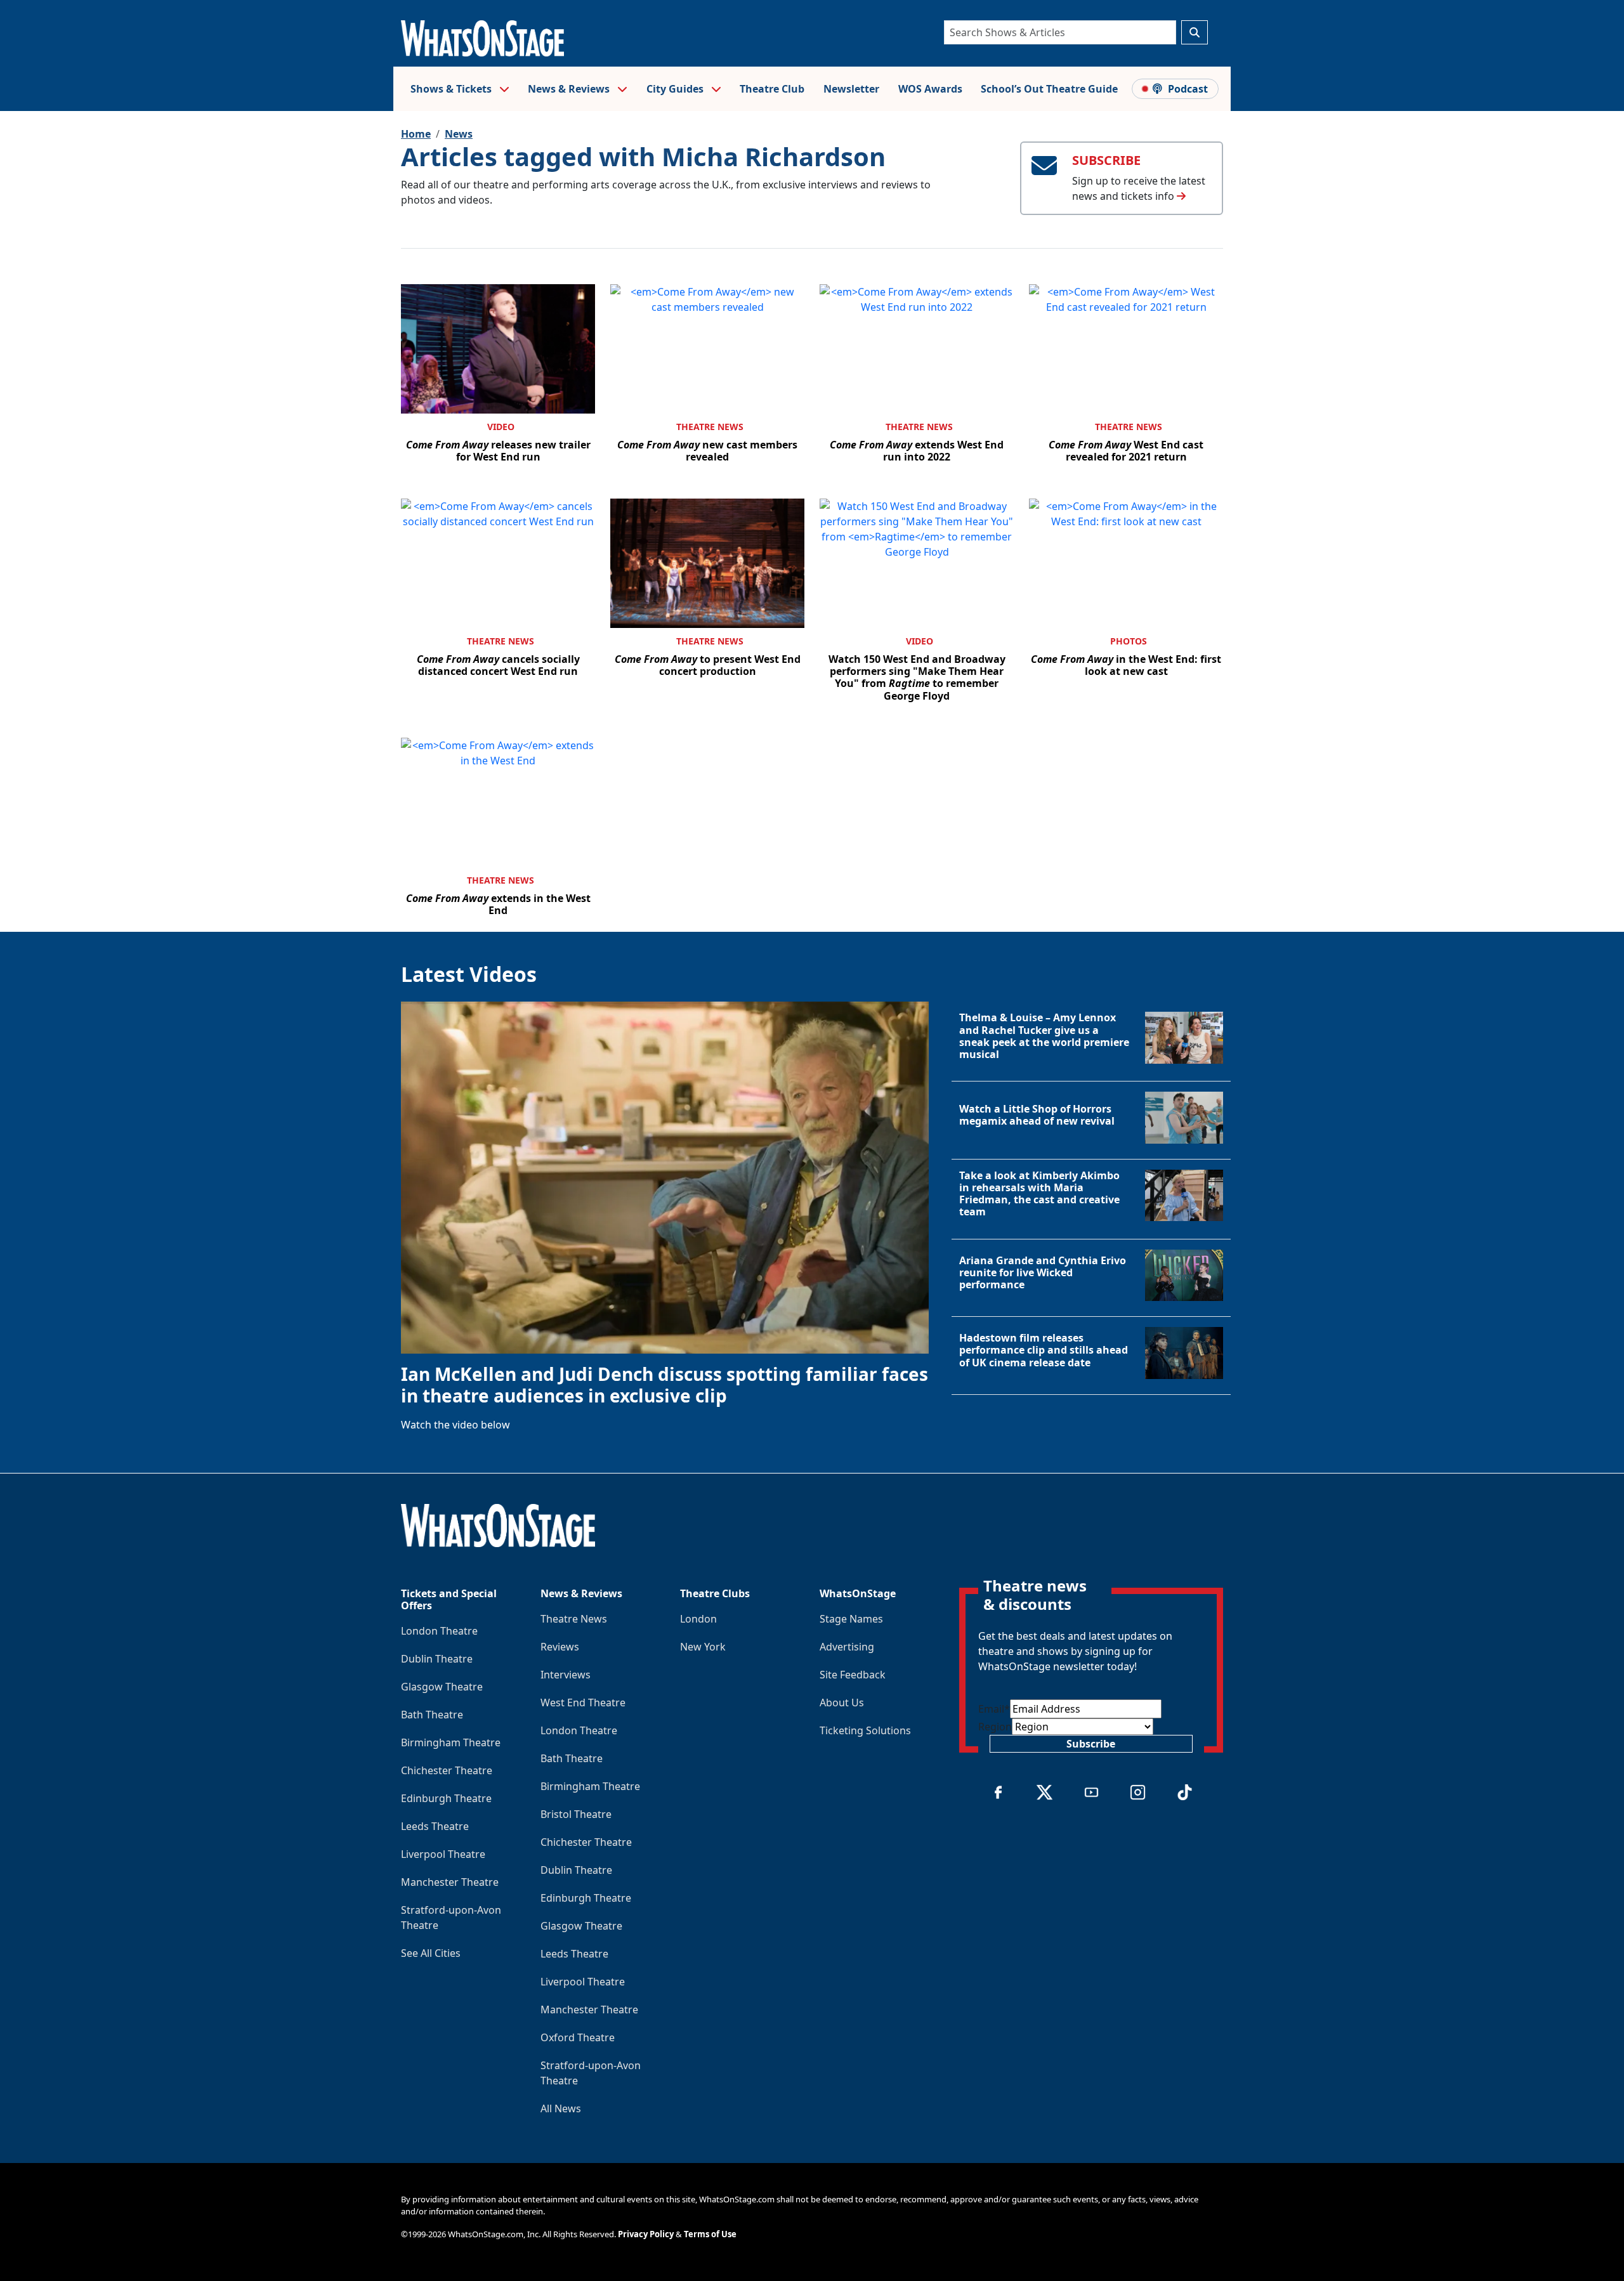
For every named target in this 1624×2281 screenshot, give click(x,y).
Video (501, 427)
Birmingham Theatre (451, 1742)
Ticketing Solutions (865, 1730)
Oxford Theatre (578, 2037)
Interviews (566, 1675)
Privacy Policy (646, 2234)
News (459, 134)
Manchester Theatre (450, 1882)
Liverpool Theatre (443, 1854)
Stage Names (851, 1619)
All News (561, 2108)
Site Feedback (853, 1675)
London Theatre (439, 1631)
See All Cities (431, 1953)
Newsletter (851, 89)
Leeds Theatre (435, 1826)
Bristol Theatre (576, 1814)
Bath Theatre (432, 1715)
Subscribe (1091, 1744)
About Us (842, 1703)
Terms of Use (710, 2234)
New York (703, 1647)
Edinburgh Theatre (446, 1798)
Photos (1129, 641)
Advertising (847, 1647)
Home (416, 134)
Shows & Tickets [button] (452, 89)
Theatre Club (772, 89)
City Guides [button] (676, 89)
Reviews (560, 1647)
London (698, 1619)
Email (994, 1709)
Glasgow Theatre (442, 1687)
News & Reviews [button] (570, 89)
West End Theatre (583, 1703)
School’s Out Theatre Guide (1049, 89)
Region (995, 1727)
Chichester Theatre (447, 1770)
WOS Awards (930, 89)
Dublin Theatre (437, 1659)
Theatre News (710, 427)
